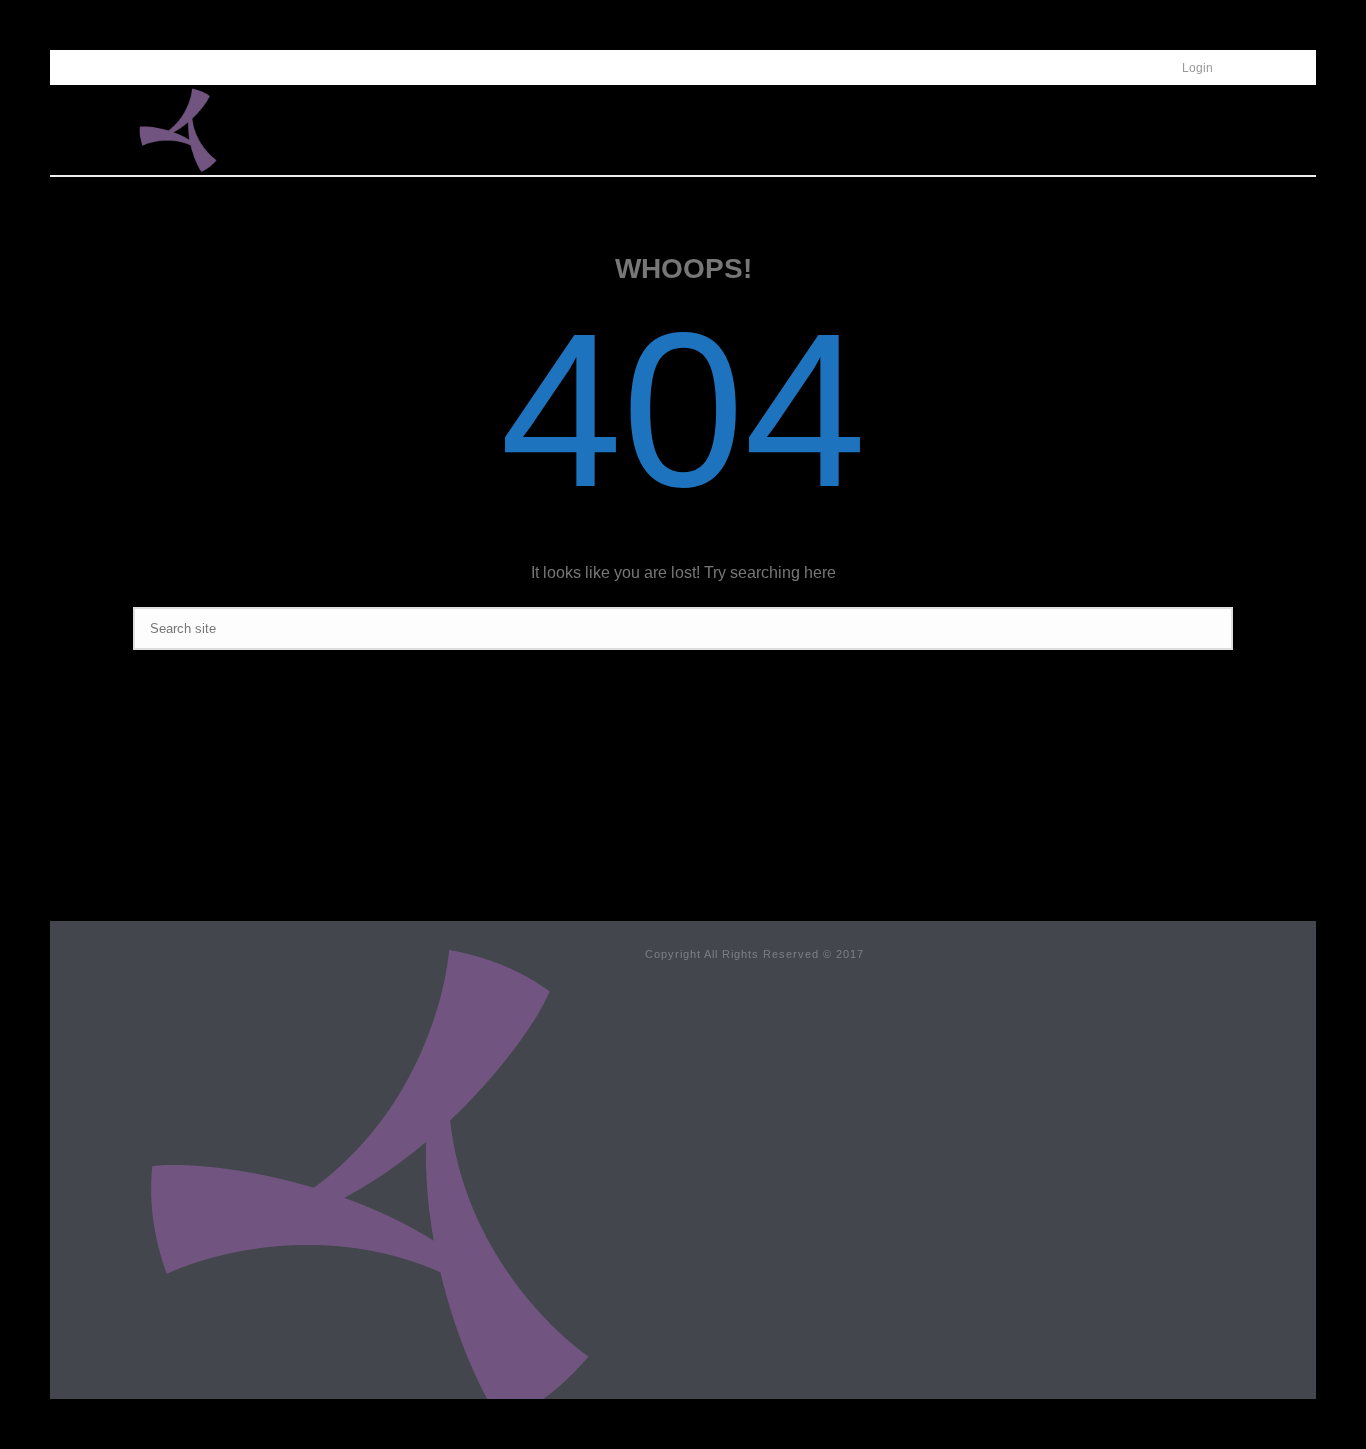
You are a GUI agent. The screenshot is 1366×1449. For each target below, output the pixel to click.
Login (1197, 68)
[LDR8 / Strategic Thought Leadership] (369, 1184)
